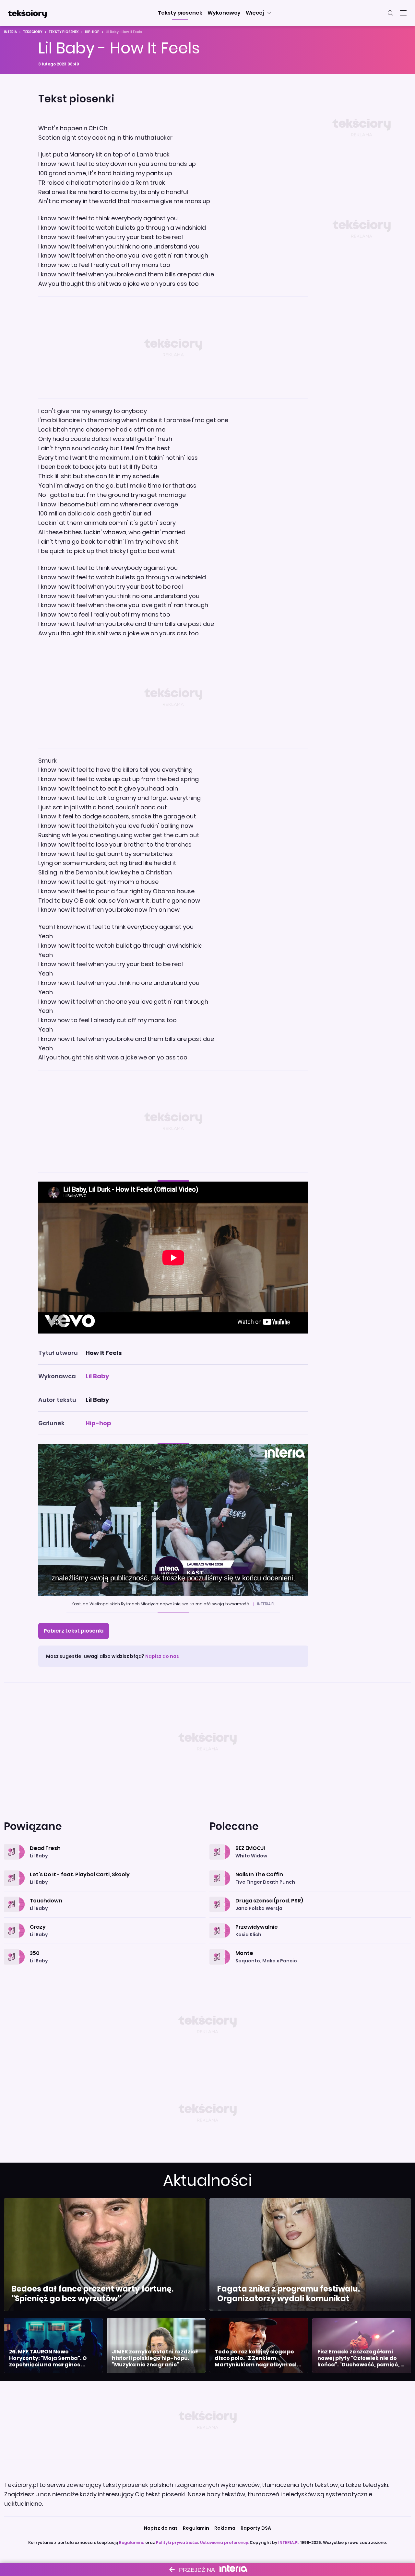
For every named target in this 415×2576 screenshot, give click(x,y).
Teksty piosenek (64, 32)
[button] (180, 13)
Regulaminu (132, 2542)
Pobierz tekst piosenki (74, 1631)
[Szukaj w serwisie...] (390, 13)
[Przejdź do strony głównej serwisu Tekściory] (27, 13)
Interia (10, 32)
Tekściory (33, 32)
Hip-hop (92, 32)
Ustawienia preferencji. (224, 2542)
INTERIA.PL (289, 2542)
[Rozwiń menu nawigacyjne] (403, 13)
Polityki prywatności (177, 2542)
